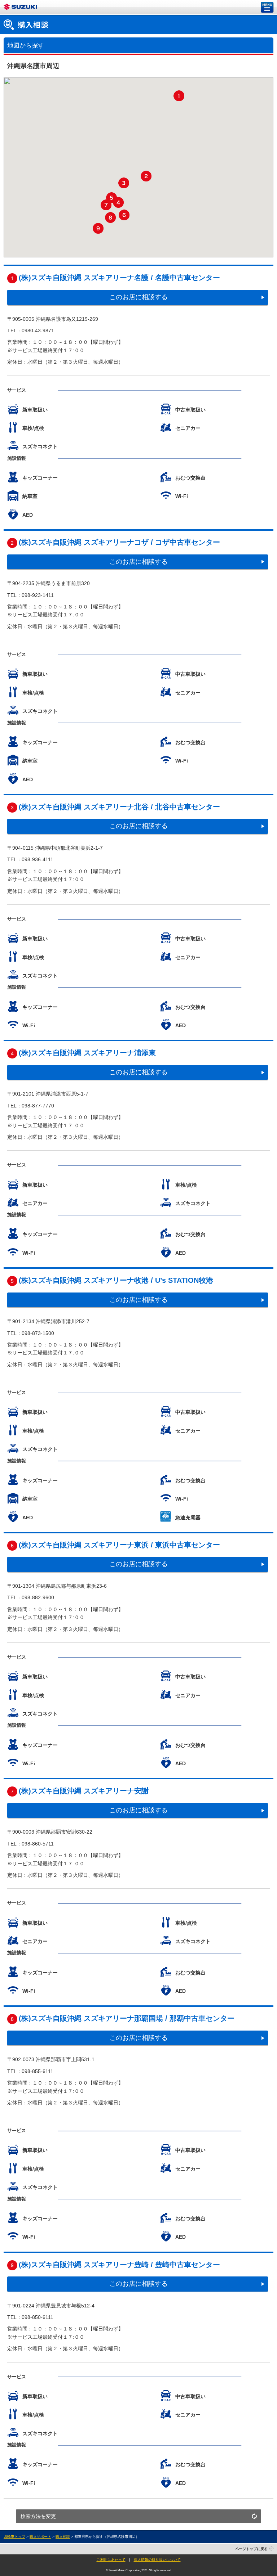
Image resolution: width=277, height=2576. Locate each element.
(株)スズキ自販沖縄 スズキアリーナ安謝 (84, 1791)
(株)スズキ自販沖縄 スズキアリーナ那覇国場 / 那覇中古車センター (127, 2018)
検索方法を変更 (38, 2516)
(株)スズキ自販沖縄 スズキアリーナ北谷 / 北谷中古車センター (119, 807)
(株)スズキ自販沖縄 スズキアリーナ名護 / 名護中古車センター (119, 278)
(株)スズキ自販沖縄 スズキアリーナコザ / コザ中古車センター (119, 542)
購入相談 (63, 2537)
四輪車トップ (14, 2537)
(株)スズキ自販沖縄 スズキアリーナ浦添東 (87, 1053)
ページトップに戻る (251, 2549)
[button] (179, 96)
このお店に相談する (138, 297)
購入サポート (40, 2537)
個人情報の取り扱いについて (157, 2560)
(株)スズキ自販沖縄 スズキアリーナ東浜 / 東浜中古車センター (119, 1545)
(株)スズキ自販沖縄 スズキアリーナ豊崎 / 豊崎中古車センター (119, 2265)
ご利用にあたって (111, 2560)
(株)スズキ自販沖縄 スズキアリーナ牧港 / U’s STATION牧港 (116, 1280)
